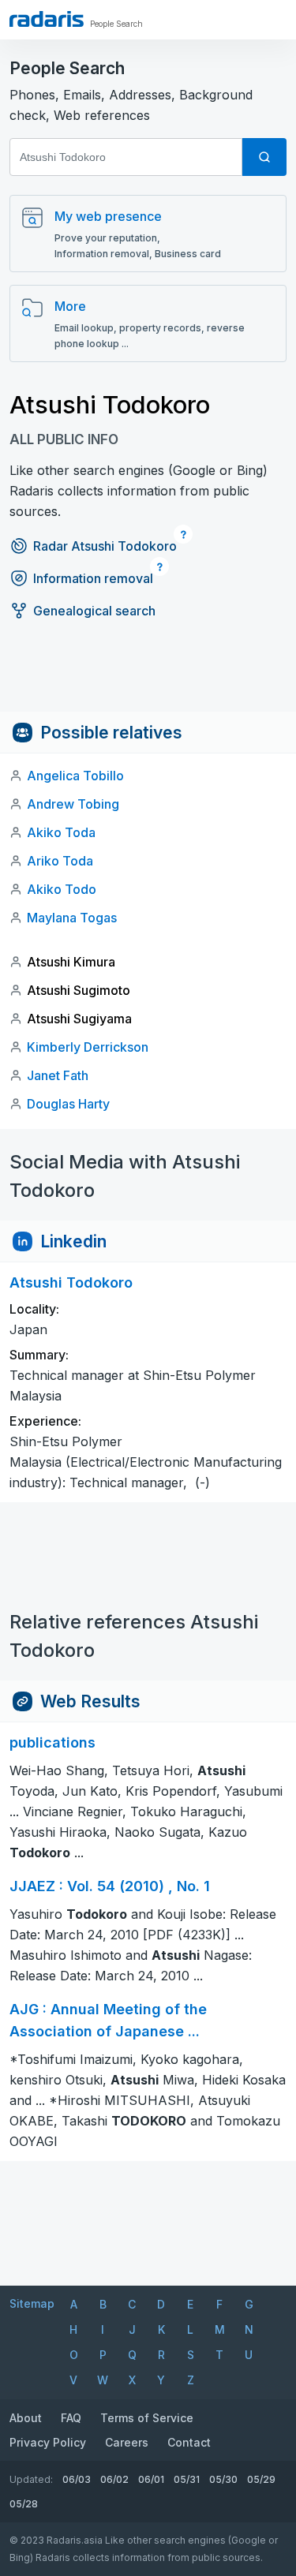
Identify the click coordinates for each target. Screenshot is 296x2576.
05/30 (223, 2479)
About (26, 2418)
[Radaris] (47, 19)
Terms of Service (147, 2418)
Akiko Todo (62, 889)
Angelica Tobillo (75, 776)
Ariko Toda (60, 861)
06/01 (151, 2479)
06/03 (77, 2479)
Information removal (93, 578)
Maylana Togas (72, 918)
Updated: (31, 2479)
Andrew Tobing (73, 804)
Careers (127, 2442)
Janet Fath (58, 1075)
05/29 (261, 2479)
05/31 (187, 2479)
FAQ (71, 2418)
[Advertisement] (148, 676)
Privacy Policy (48, 2442)
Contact (189, 2442)
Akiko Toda (61, 832)
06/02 (114, 2479)
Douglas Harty (68, 1104)
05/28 (24, 2504)
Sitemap (32, 2303)
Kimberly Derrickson (88, 1047)
